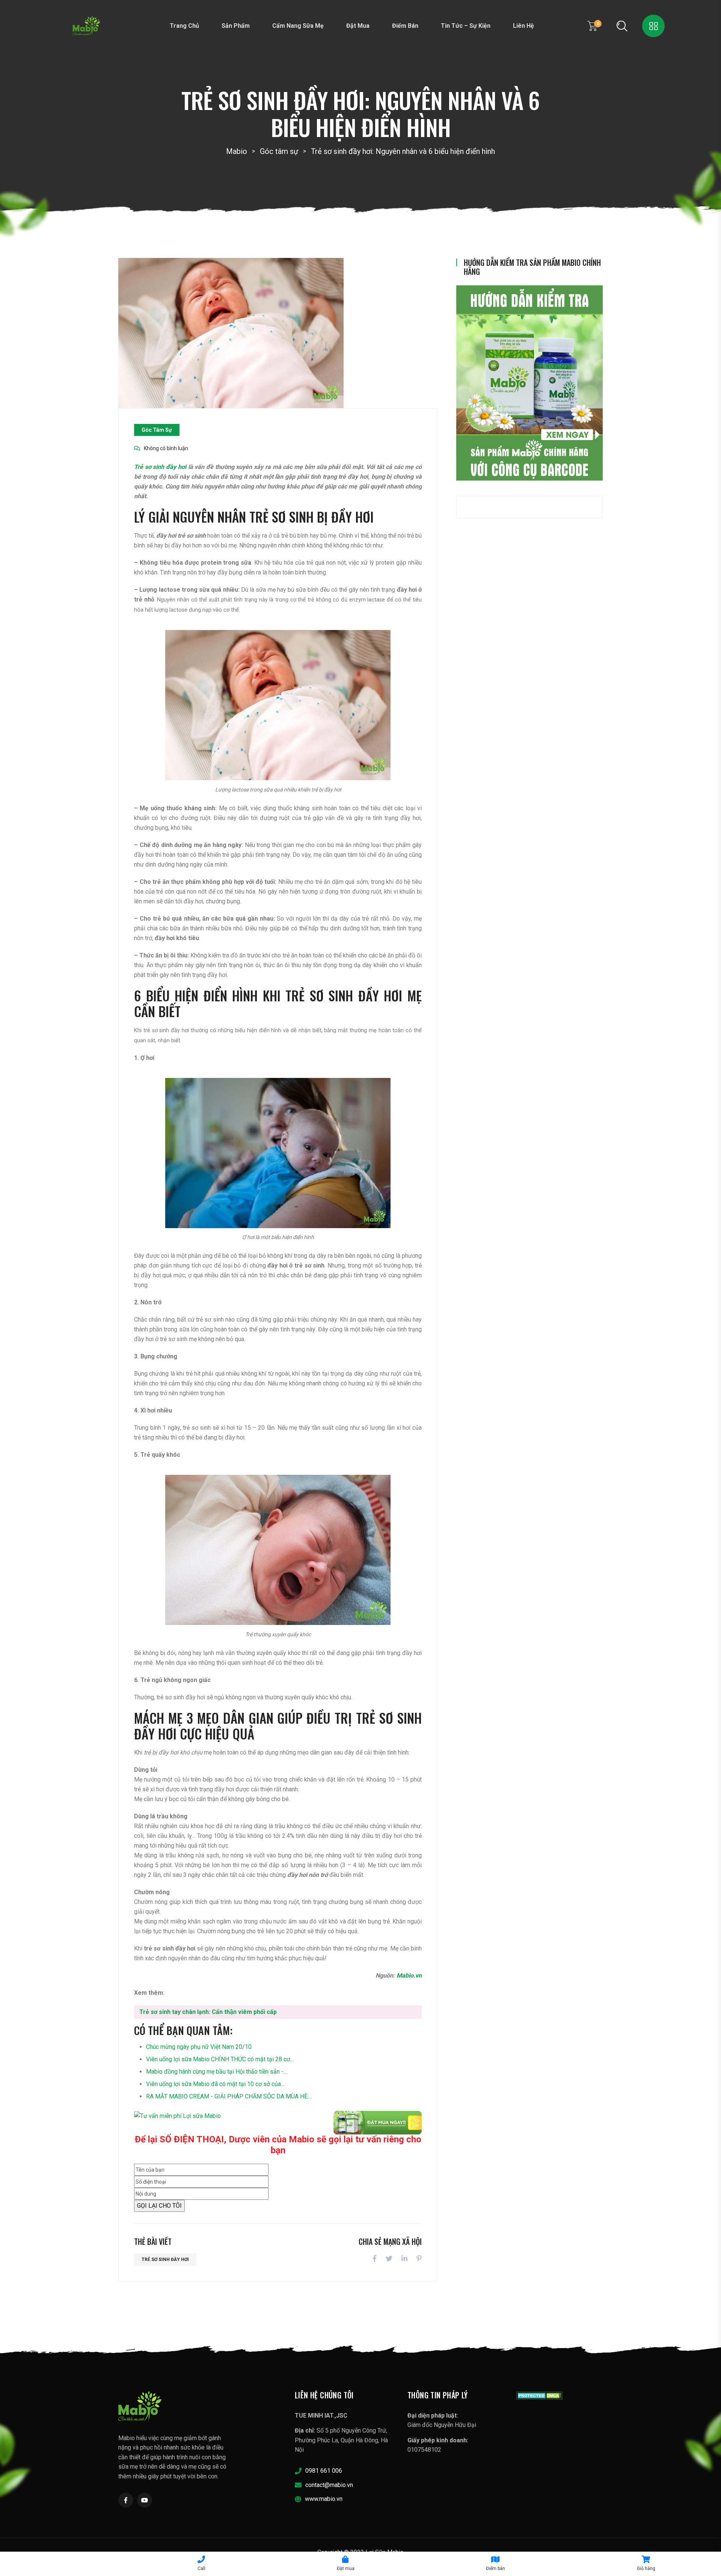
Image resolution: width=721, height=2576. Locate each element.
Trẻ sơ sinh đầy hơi (161, 467)
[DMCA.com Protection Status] (539, 2395)
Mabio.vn (409, 1975)
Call (201, 2568)
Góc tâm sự (157, 430)
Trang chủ (184, 26)
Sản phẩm (236, 26)
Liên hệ (523, 26)
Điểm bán (405, 26)
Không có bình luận (166, 448)
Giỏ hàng (646, 2568)
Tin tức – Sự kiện (466, 26)
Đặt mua (358, 26)
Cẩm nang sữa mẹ (298, 26)
